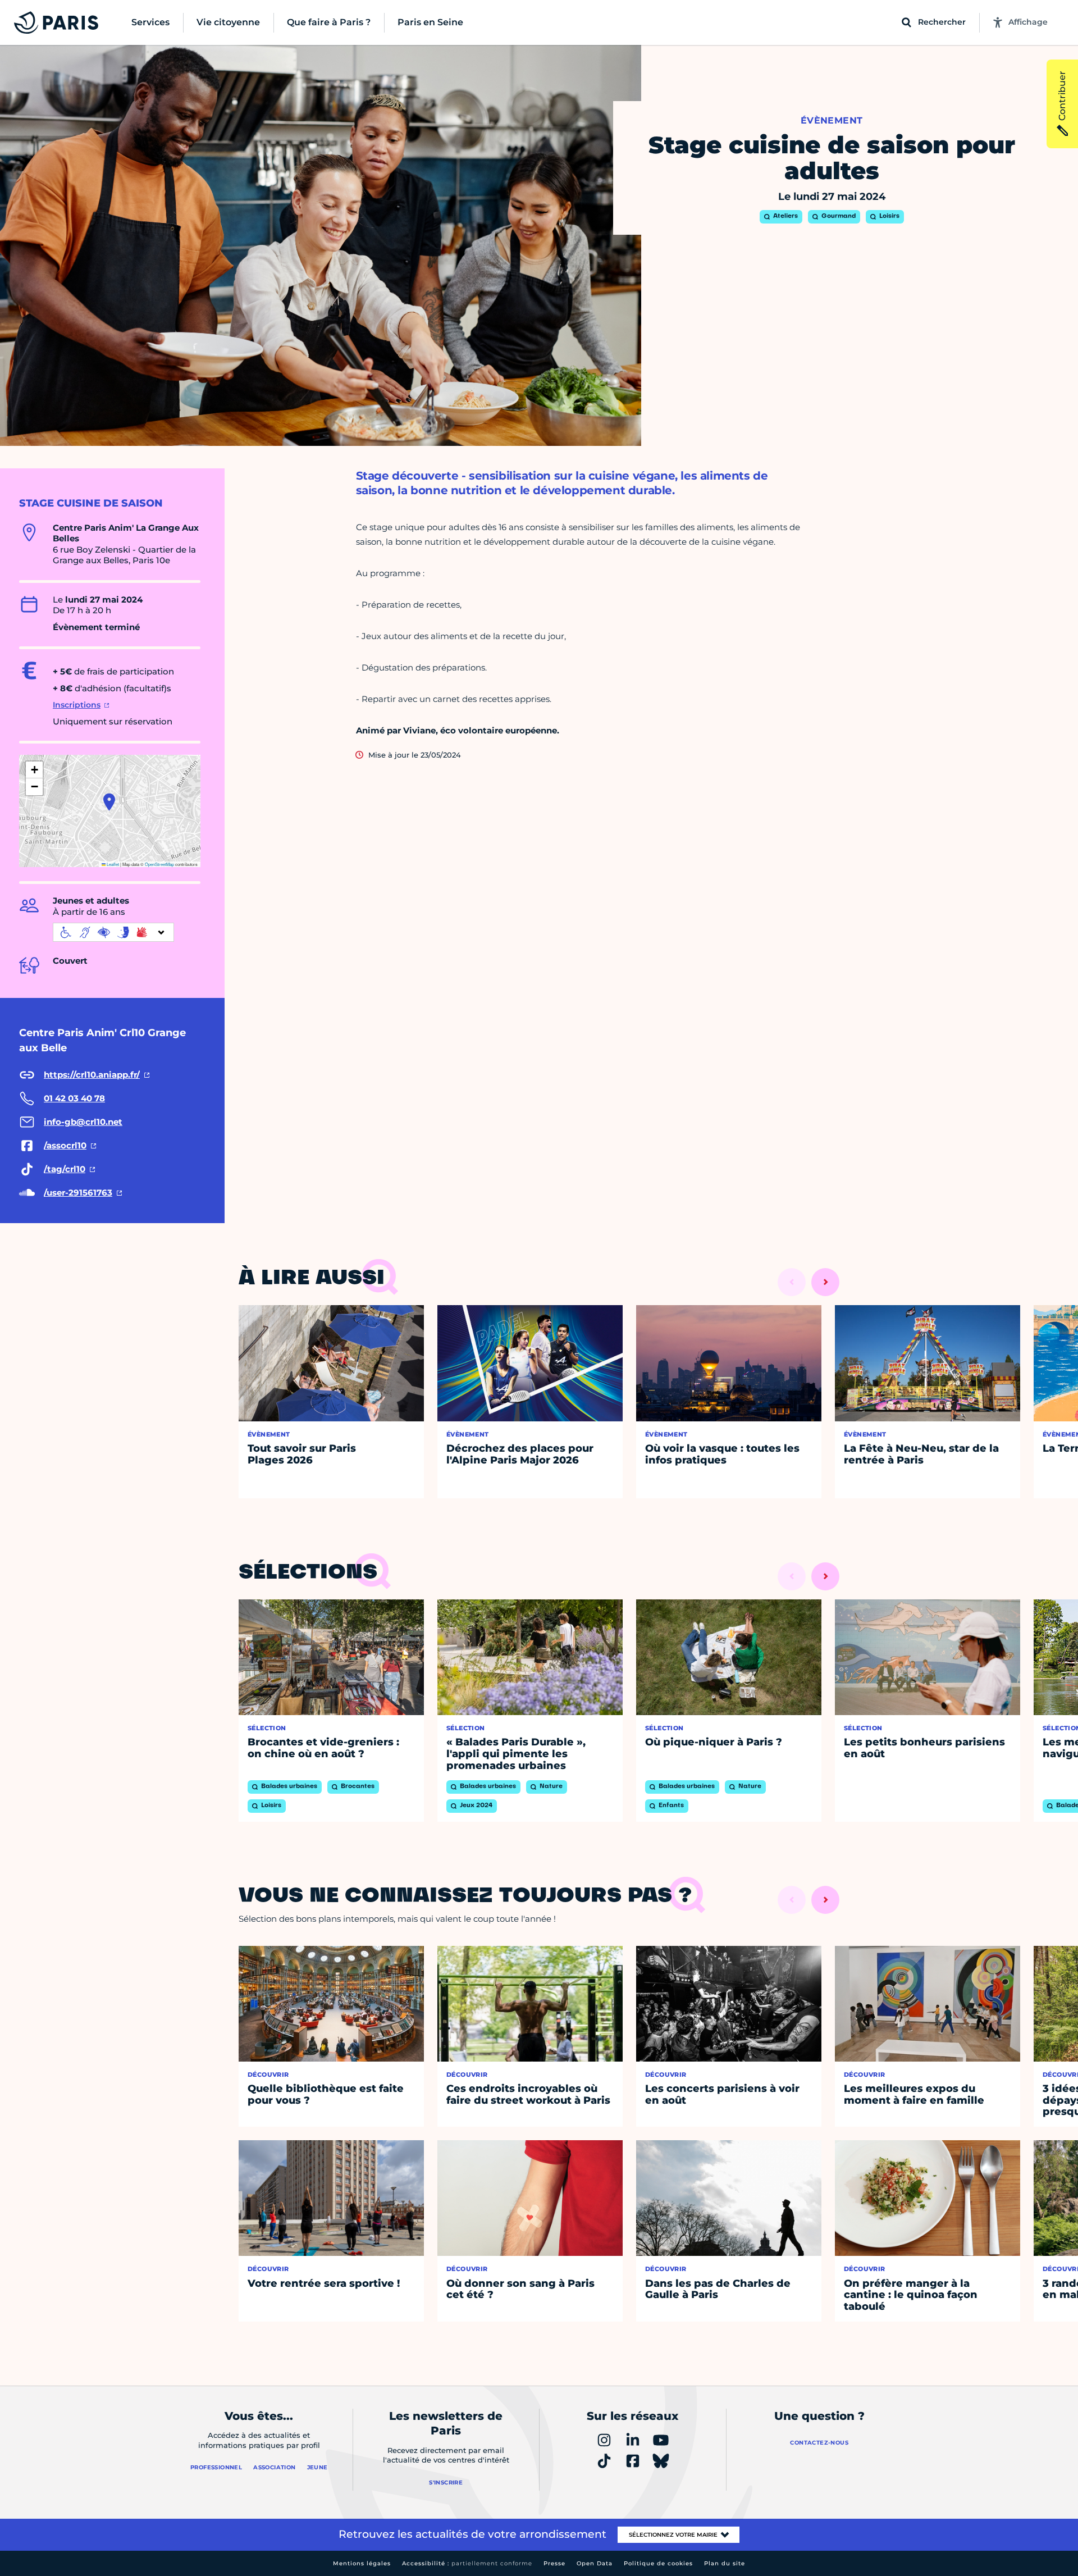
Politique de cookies (658, 2563)
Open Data (595, 2563)
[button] (109, 802)
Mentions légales (362, 2563)
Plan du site (725, 2563)
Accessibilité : (467, 2563)
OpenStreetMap (159, 864)
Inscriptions (77, 705)
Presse (554, 2563)
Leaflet (112, 864)
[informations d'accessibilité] (113, 932)
